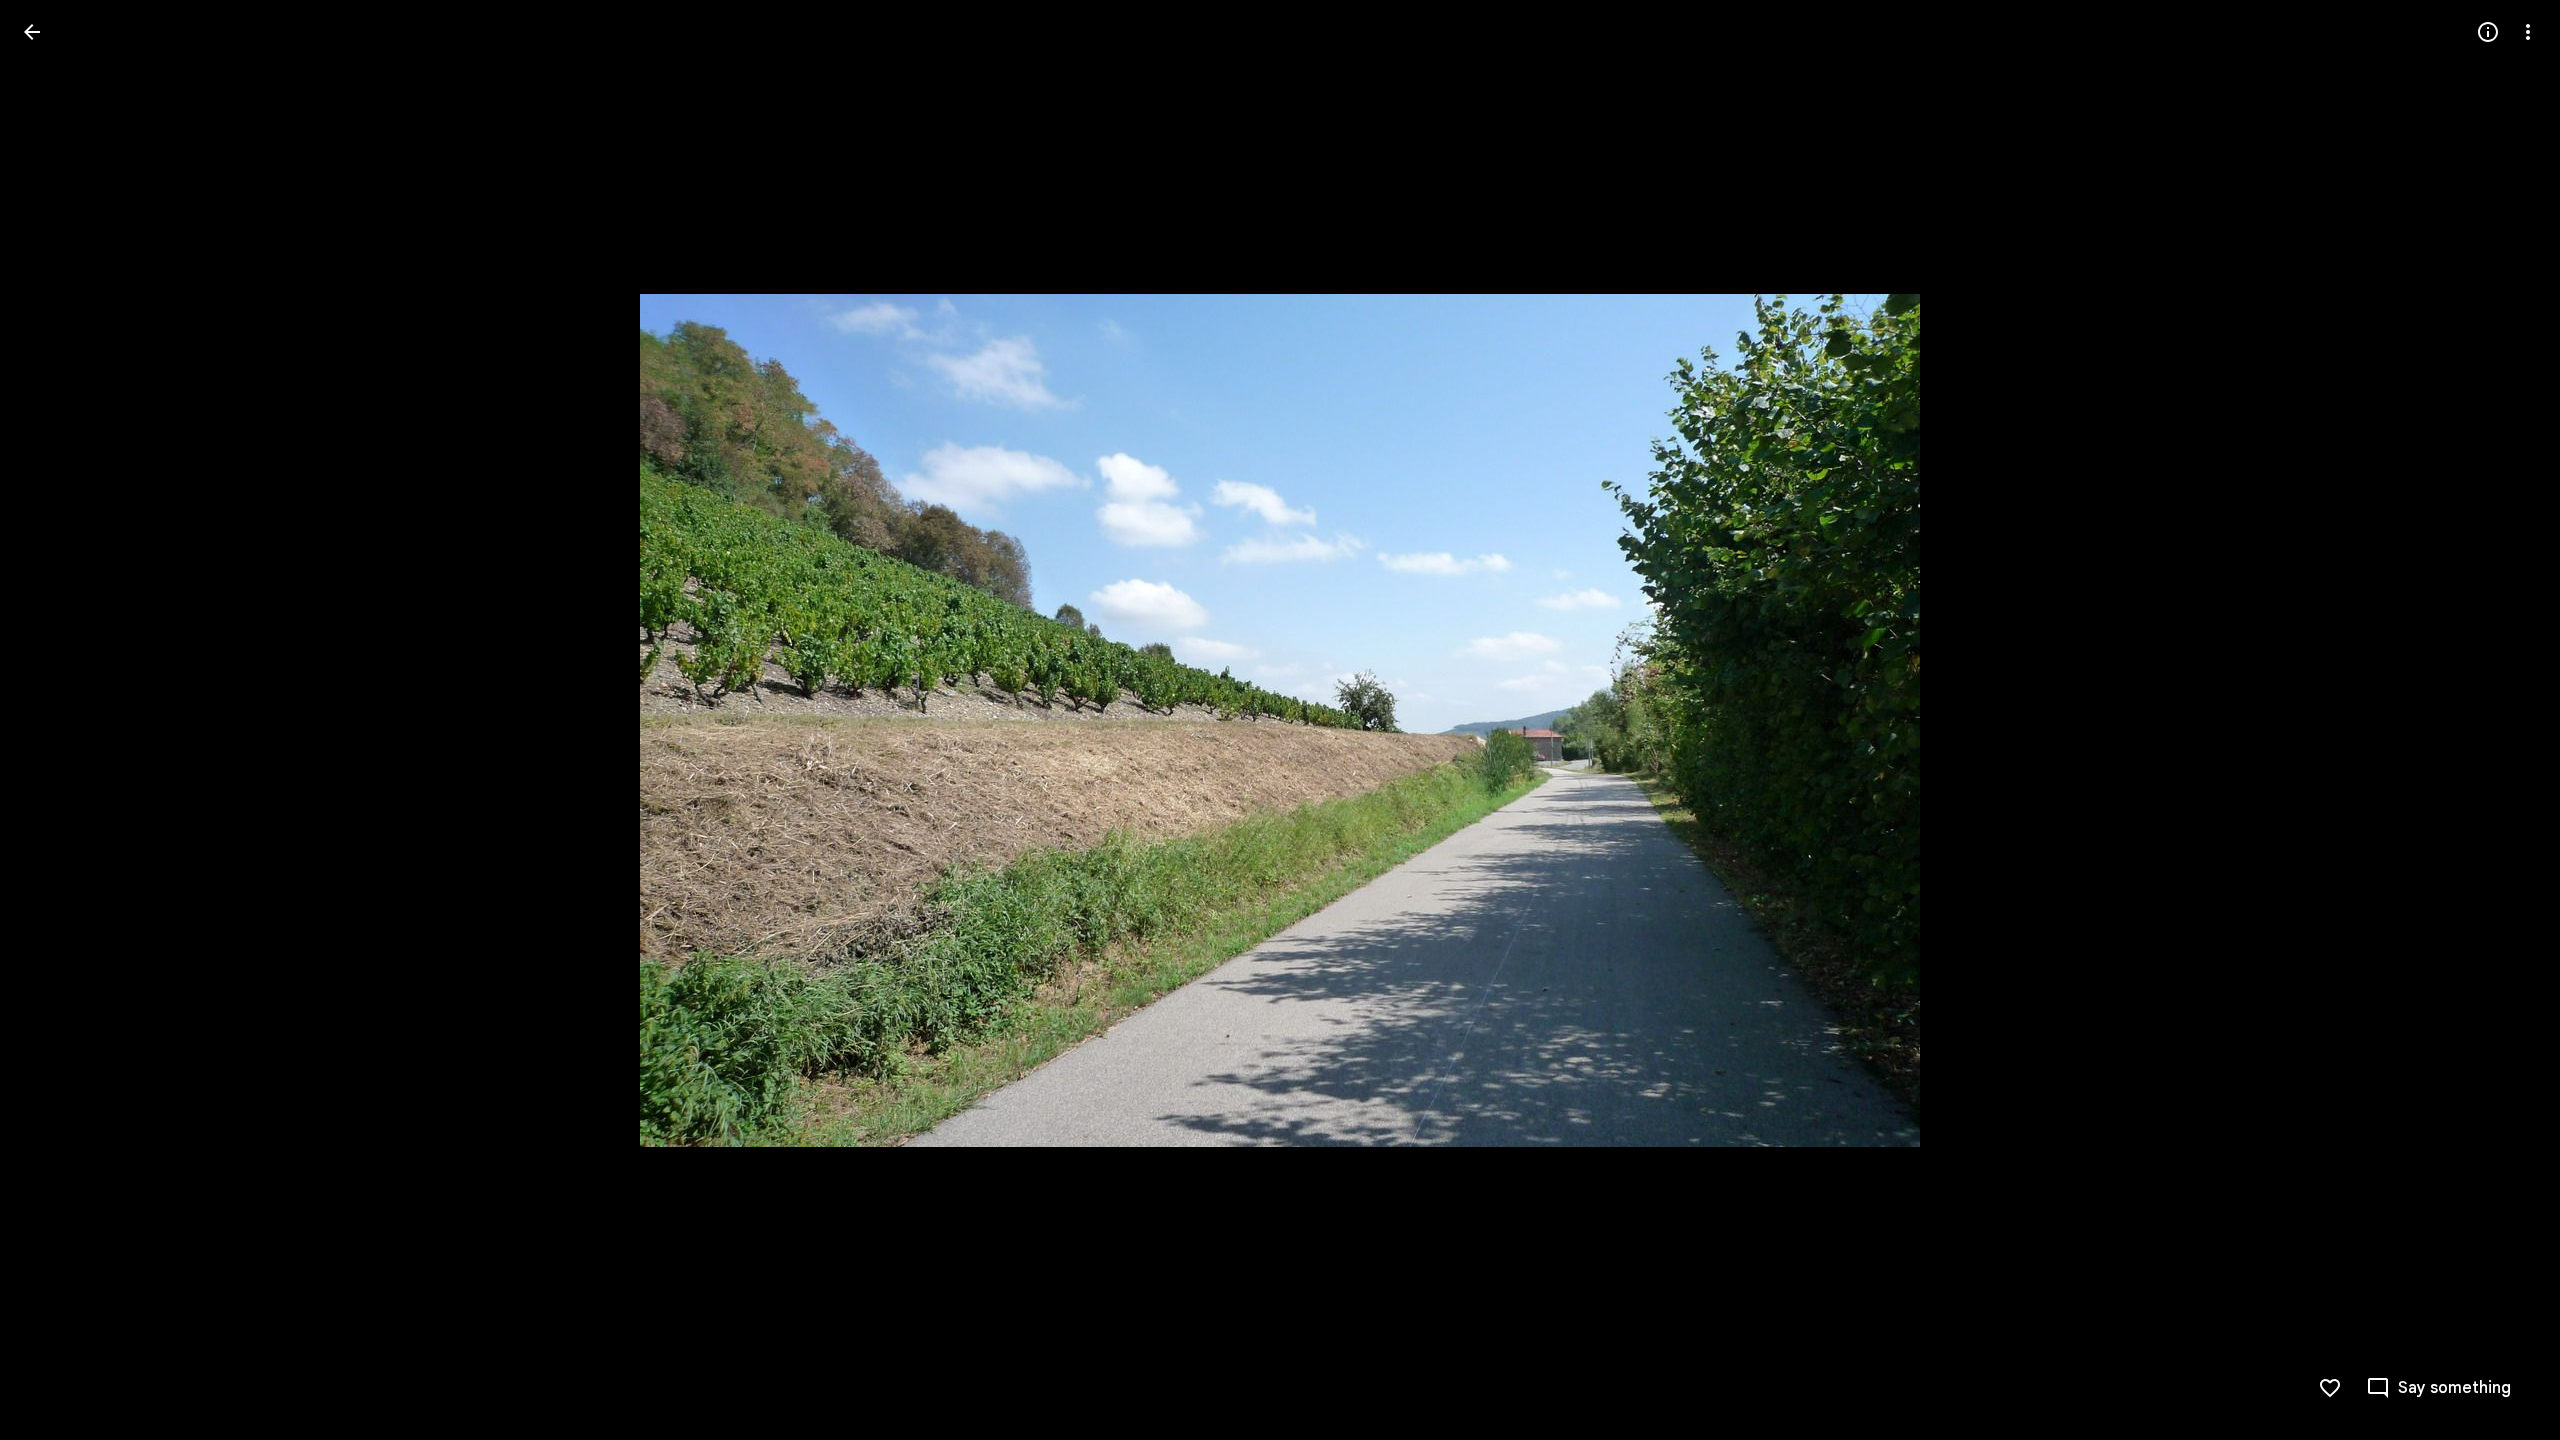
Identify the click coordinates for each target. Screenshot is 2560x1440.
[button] (56, 720)
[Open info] (2488, 32)
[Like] (2330, 1388)
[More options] (2528, 32)
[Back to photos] (32, 32)
